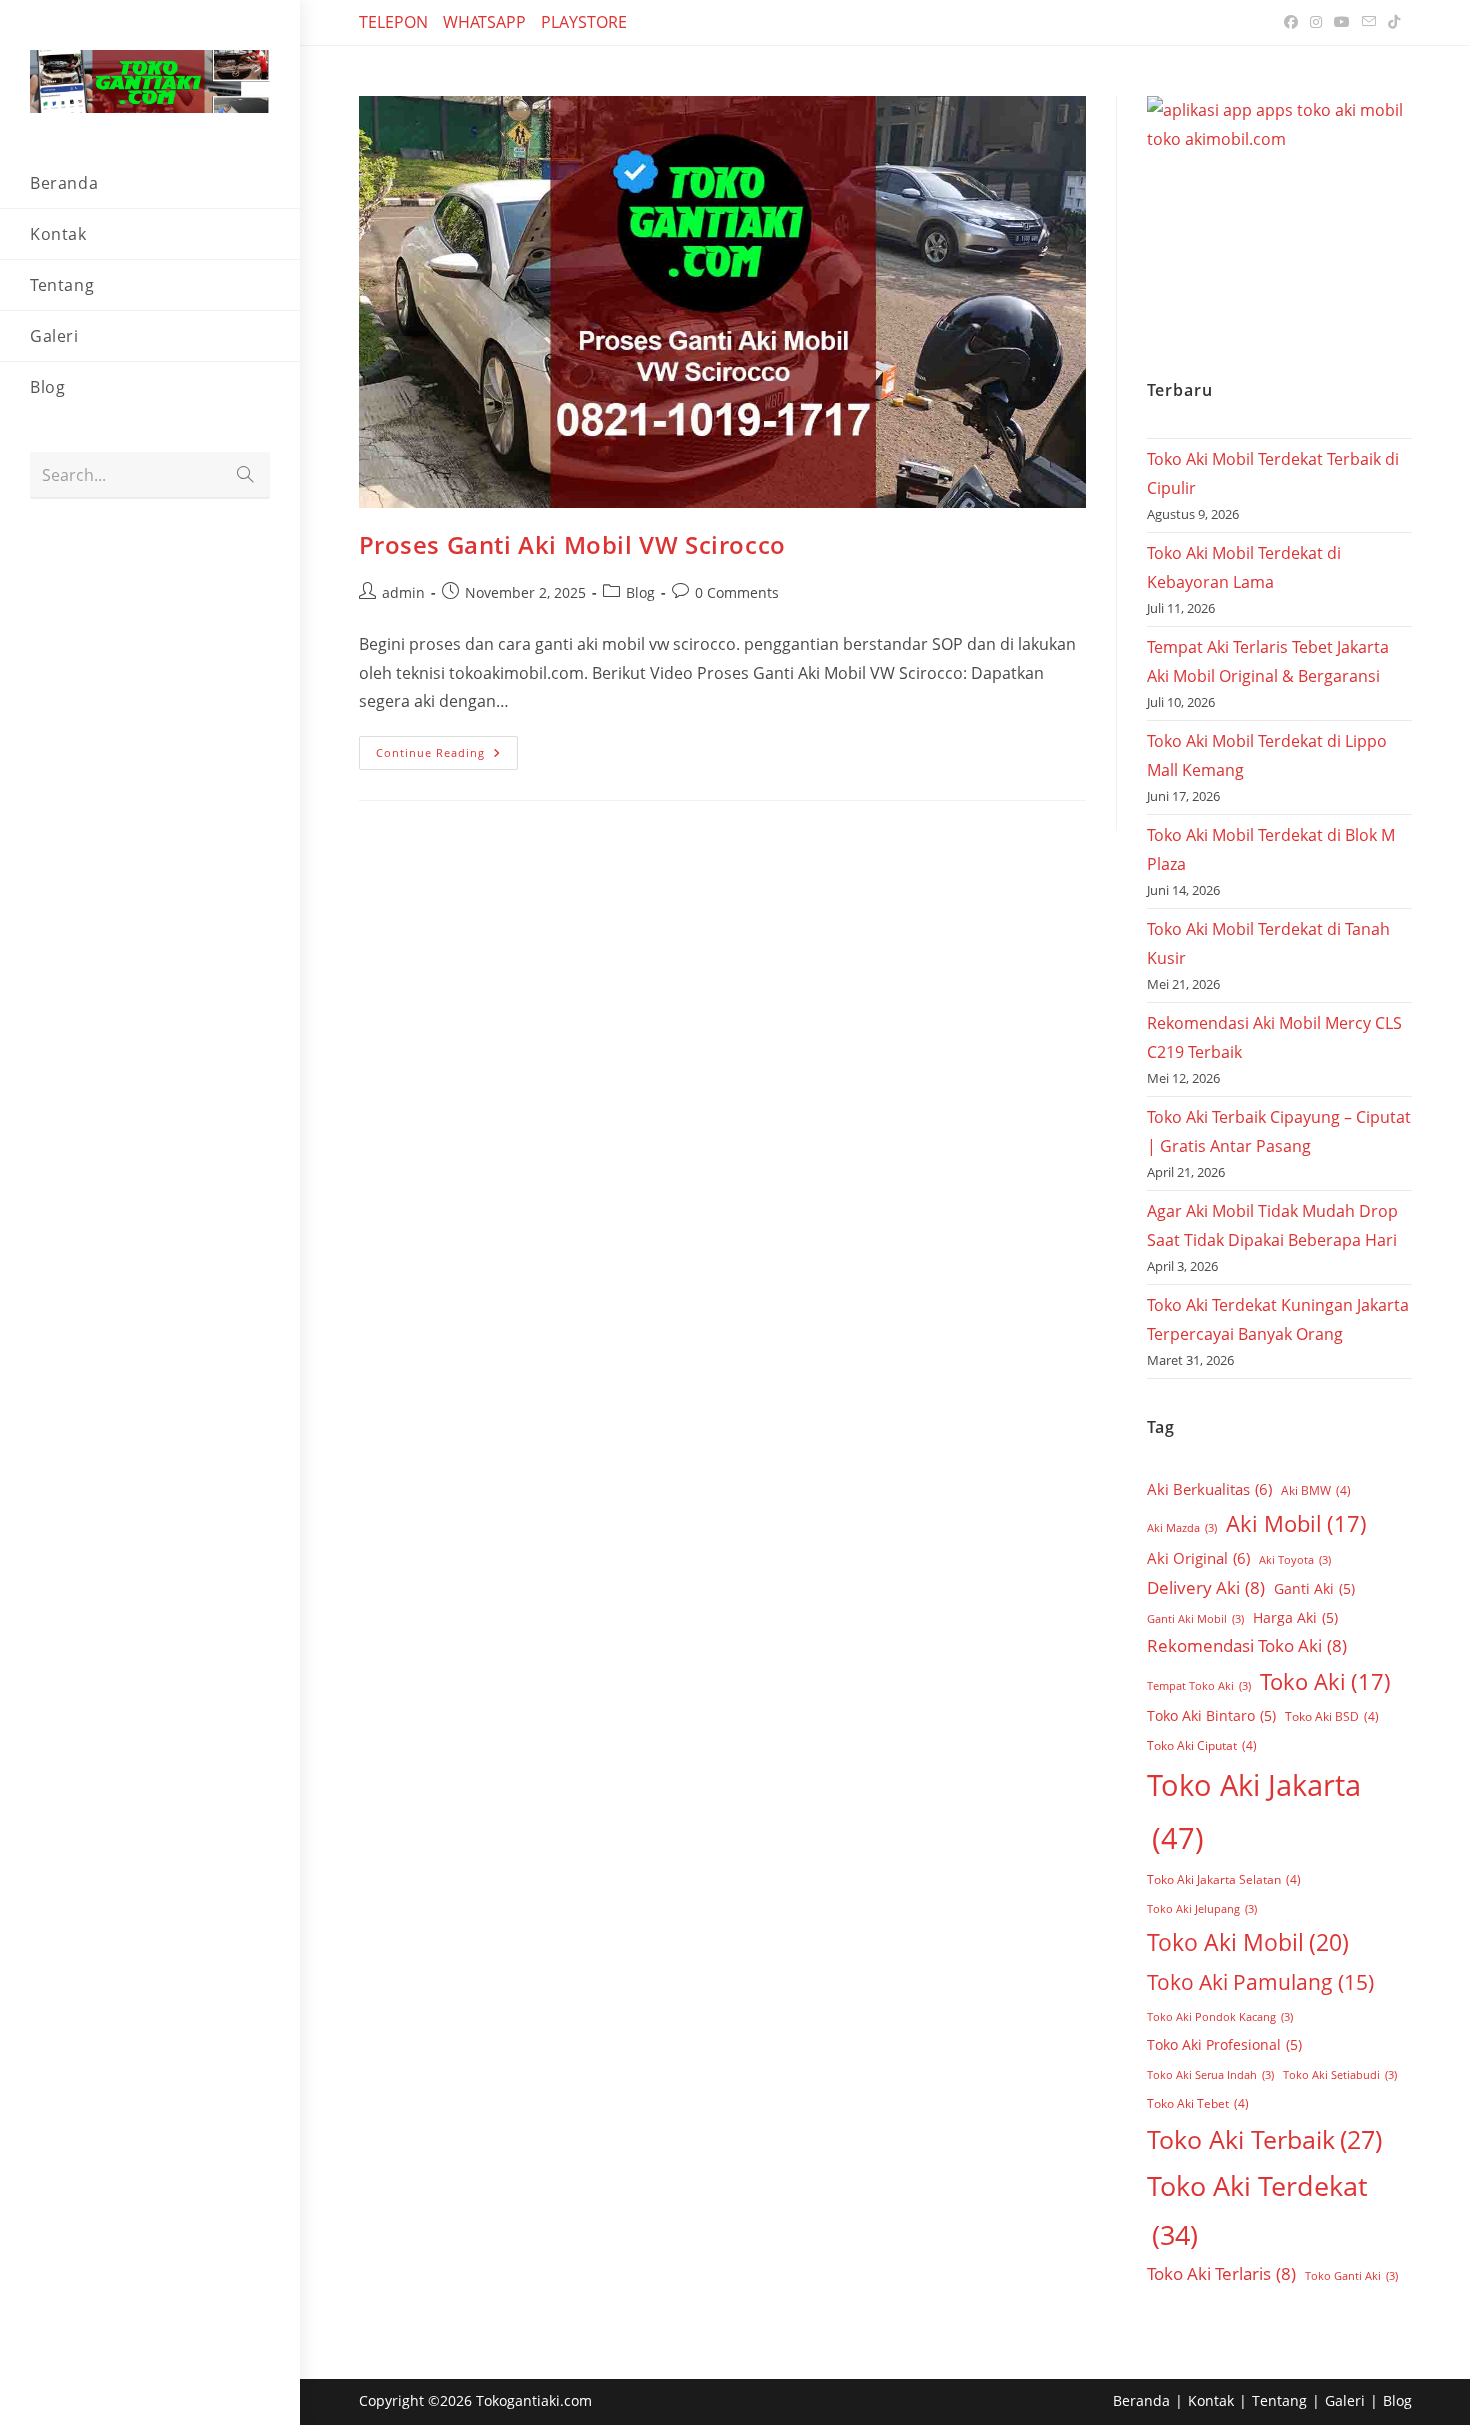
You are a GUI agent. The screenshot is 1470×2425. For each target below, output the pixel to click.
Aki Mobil (1296, 1523)
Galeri (1345, 2400)
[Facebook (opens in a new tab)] (1291, 22)
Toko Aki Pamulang (1260, 1982)
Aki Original (1198, 1558)
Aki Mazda (1182, 1528)
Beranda (1141, 2400)
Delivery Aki (1206, 1587)
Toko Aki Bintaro (1211, 1715)
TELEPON (393, 22)
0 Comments (737, 592)
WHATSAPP (484, 22)
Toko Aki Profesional (1224, 2044)
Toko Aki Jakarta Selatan (1224, 1879)
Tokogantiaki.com (534, 2400)
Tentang (1279, 2400)
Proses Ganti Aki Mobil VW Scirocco (572, 544)
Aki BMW (1316, 1490)
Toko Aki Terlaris (1221, 2273)
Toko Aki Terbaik (1264, 2139)
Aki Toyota (1295, 1560)
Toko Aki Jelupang (1202, 1909)
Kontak (1211, 2400)
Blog (640, 592)
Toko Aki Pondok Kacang (1220, 2017)
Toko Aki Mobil (1248, 1942)
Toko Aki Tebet (1198, 2103)
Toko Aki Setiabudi (1340, 2075)
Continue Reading (447, 748)
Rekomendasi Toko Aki (1247, 1645)
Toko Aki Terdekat (1257, 2209)
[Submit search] (245, 475)
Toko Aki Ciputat (1202, 1745)
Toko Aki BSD (1332, 1716)
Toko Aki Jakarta (1254, 1811)
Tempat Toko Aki (1199, 1686)
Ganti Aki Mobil (1195, 1619)
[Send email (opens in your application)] (1369, 22)
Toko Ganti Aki (1351, 2276)
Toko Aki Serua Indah (1210, 2075)
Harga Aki (1295, 1617)
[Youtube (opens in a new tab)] (1342, 22)
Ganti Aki (1314, 1588)
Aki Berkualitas (1209, 1489)
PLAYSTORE (584, 22)
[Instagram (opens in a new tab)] (1316, 22)
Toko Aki (1325, 1681)
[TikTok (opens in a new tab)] (1391, 22)
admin (403, 592)
